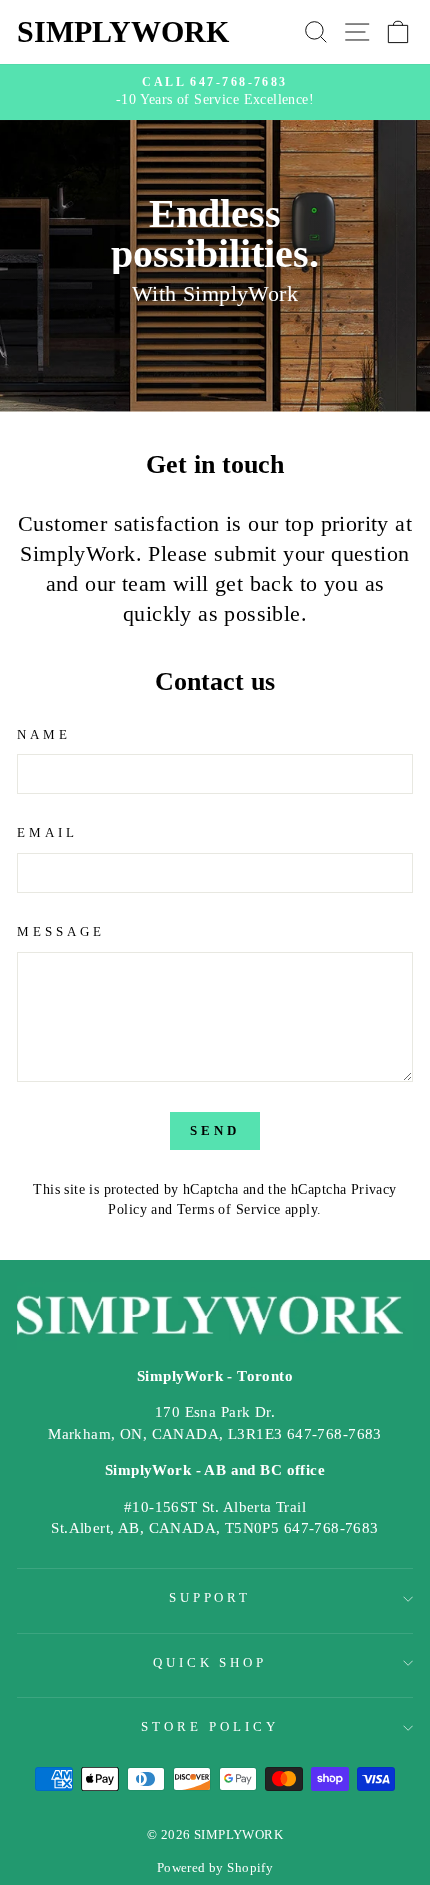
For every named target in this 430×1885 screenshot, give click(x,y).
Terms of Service (229, 1209)
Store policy (210, 1726)
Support (210, 1597)
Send (215, 1130)
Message (61, 931)
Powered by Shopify (215, 1868)
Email (47, 832)
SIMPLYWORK (123, 31)
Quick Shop (210, 1662)
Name (44, 734)
